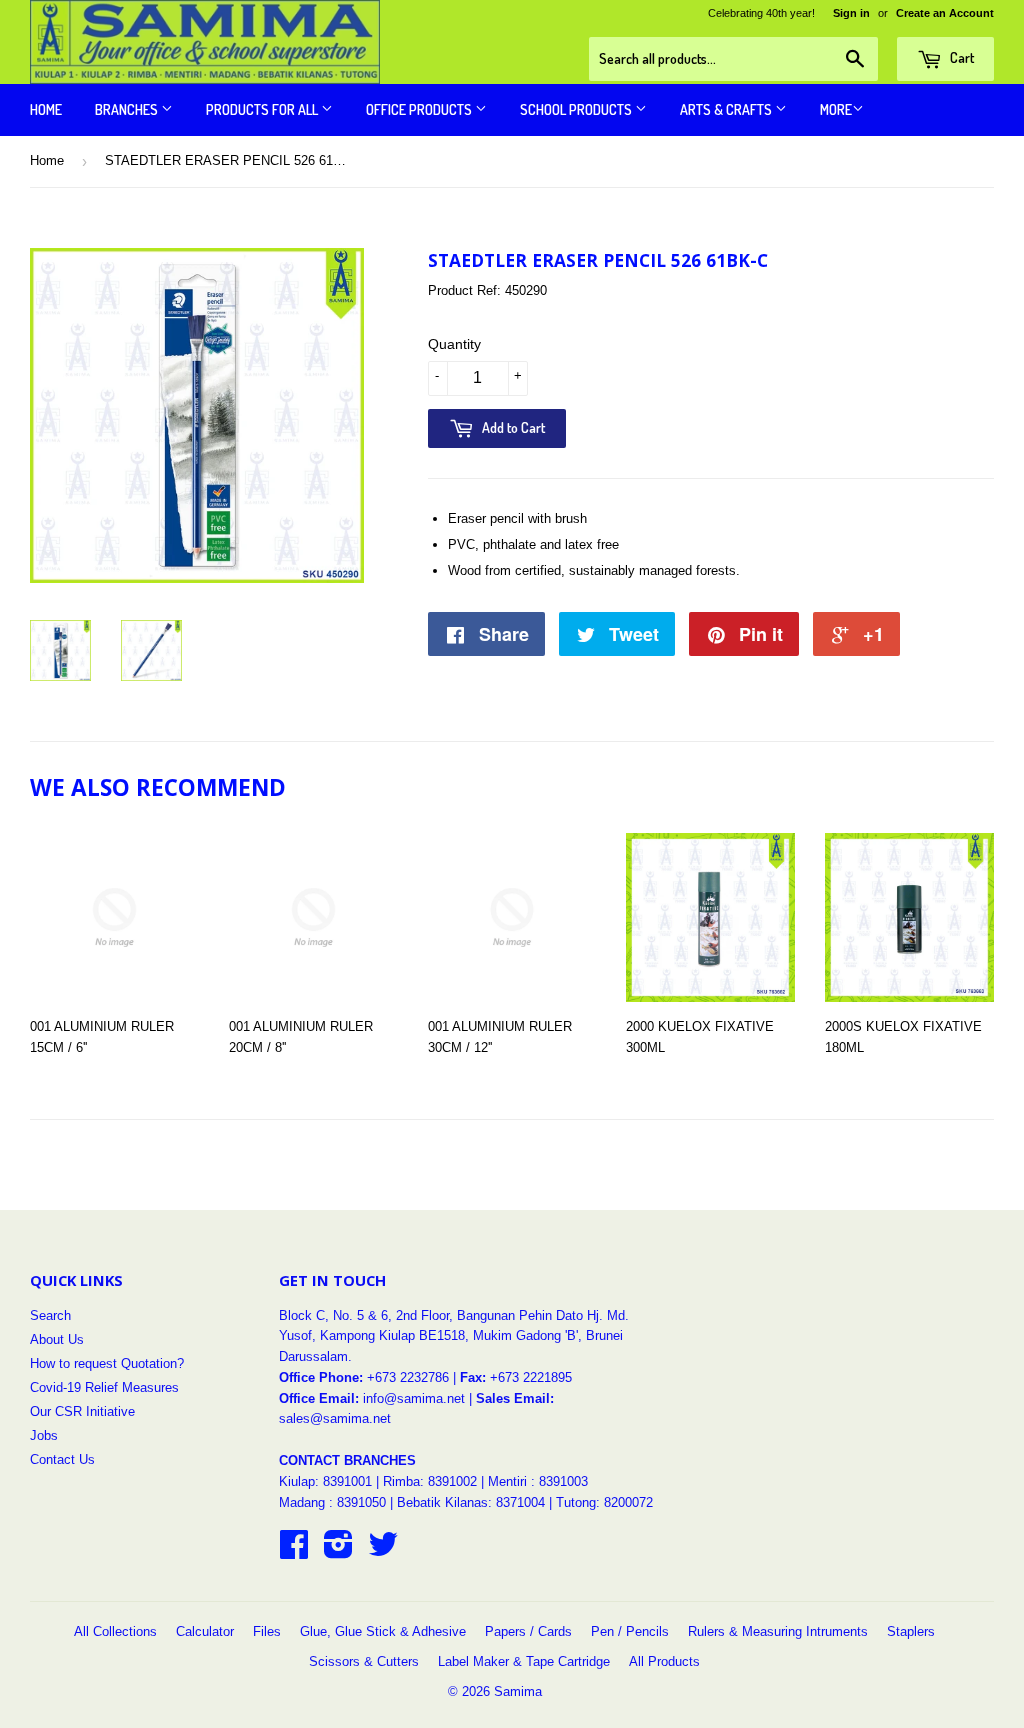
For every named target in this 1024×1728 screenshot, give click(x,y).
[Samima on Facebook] (294, 1551)
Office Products (420, 109)
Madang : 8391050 (332, 1502)
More (836, 109)
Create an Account (945, 13)
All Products (664, 1661)
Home (46, 109)
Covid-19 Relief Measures (104, 1387)
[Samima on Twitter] (383, 1551)
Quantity (454, 344)
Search (50, 1315)
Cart (960, 57)
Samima (518, 1691)
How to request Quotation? (107, 1363)
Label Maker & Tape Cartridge (524, 1661)
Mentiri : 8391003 (538, 1481)
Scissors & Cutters (364, 1661)
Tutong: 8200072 (604, 1502)
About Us (57, 1339)
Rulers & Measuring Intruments (778, 1631)
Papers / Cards (528, 1631)
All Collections (115, 1631)
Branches (128, 109)
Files (267, 1631)
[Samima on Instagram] (338, 1551)
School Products (577, 109)
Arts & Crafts (727, 109)
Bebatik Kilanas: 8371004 (473, 1502)
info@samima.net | (419, 1398)
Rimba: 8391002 (430, 1481)
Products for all (263, 109)
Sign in (851, 13)
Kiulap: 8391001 (327, 1481)
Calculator (205, 1631)
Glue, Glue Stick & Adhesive (383, 1631)
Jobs (44, 1435)
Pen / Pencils (630, 1631)
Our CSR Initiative (82, 1411)
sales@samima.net (335, 1418)
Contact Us (62, 1459)
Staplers (911, 1631)
